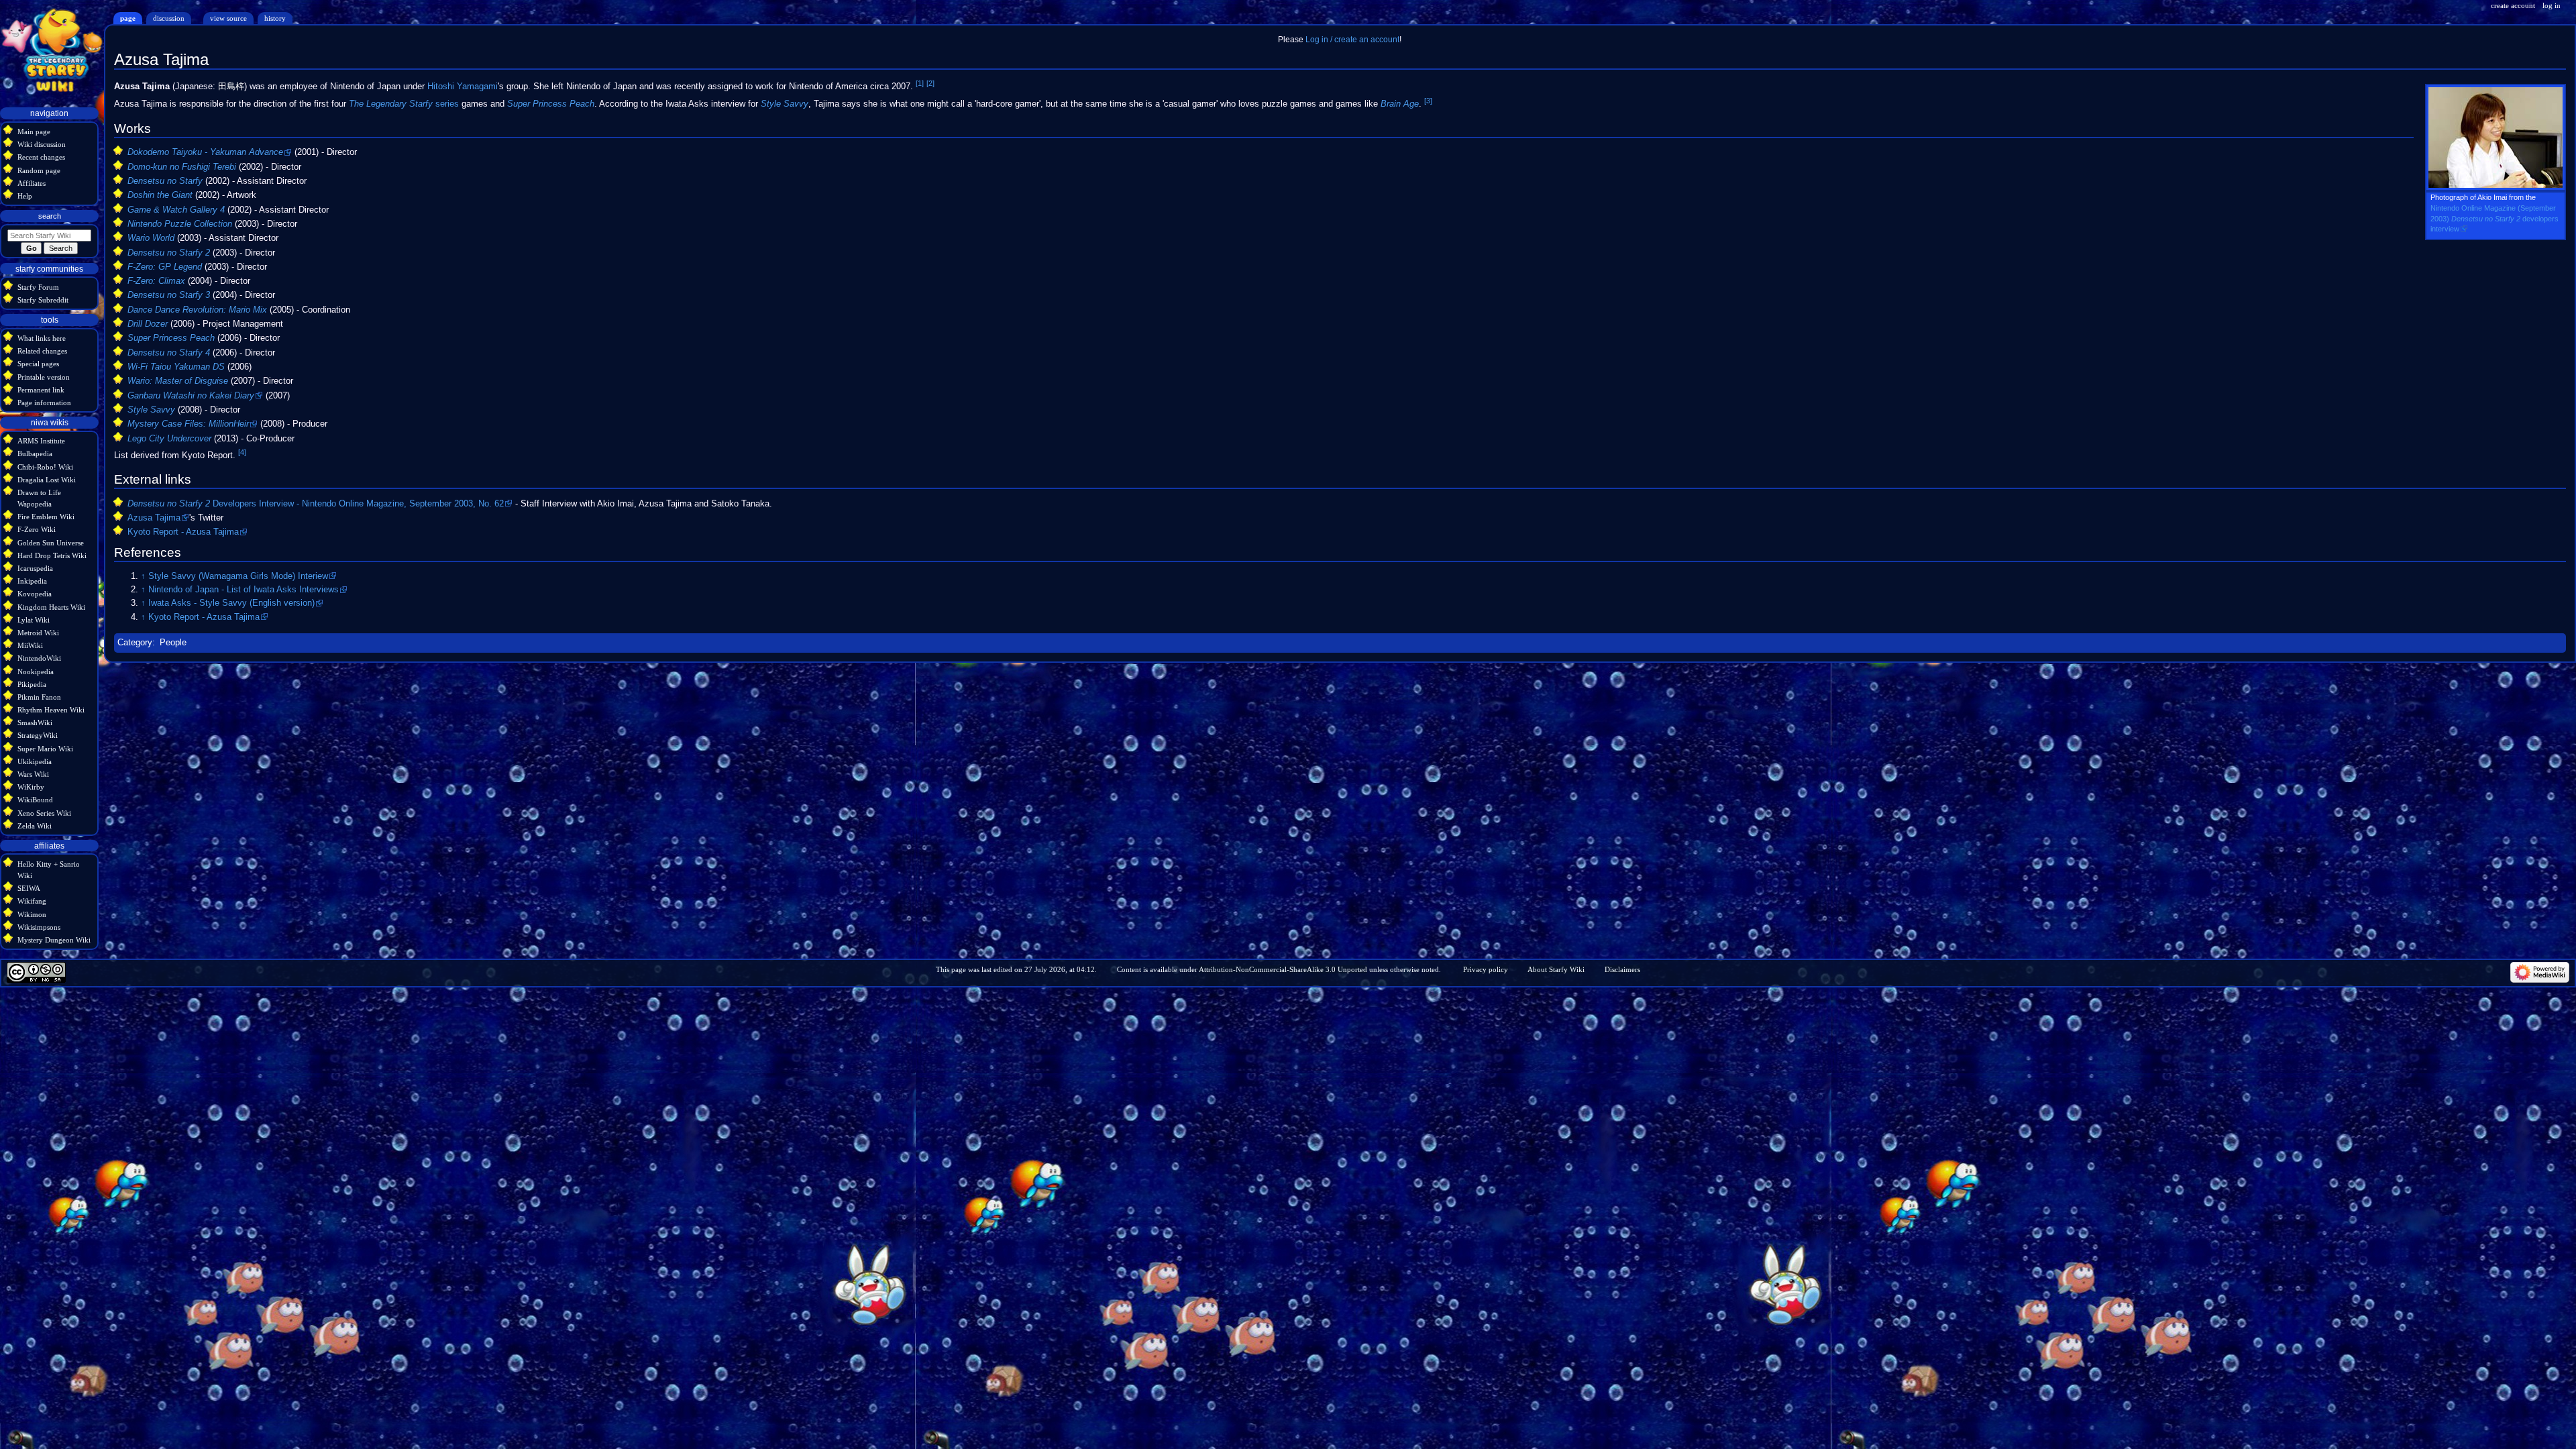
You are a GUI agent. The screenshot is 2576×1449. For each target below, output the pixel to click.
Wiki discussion (42, 144)
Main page (34, 131)
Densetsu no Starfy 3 (169, 295)
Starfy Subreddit (43, 300)
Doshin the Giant (160, 195)
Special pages (38, 364)
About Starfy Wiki (1556, 969)
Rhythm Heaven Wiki (51, 710)
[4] (242, 452)
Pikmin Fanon (39, 697)
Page (128, 18)
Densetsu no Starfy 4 (169, 353)
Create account (2513, 5)
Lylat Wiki (34, 620)
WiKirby (31, 787)
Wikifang (32, 901)
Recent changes (41, 157)
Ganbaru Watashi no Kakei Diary (191, 396)
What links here (42, 338)
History (275, 18)
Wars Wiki (33, 774)
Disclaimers (1622, 969)
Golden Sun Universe (51, 543)
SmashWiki (35, 722)
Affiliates (32, 183)
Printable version (44, 377)
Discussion (169, 18)
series (404, 105)
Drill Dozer (148, 324)
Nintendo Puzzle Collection (180, 224)
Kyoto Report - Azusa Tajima (183, 532)
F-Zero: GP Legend (165, 267)
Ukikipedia (35, 761)
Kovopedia (35, 594)
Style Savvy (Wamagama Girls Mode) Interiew (238, 576)
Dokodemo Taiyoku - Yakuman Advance (205, 152)
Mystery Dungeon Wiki (54, 940)
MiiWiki (30, 645)
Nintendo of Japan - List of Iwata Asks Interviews (244, 590)
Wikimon (32, 914)
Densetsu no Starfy (165, 181)
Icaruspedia (35, 568)
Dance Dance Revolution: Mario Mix (197, 310)
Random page (39, 170)
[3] (1428, 101)
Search (50, 216)
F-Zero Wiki (37, 529)
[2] (930, 83)
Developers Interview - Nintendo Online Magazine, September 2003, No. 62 (316, 504)
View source (228, 18)
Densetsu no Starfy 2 (169, 253)
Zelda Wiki (35, 826)
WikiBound (35, 800)
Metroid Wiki (38, 633)
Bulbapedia (35, 453)
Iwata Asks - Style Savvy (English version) (231, 603)
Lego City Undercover (169, 439)
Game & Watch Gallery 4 (176, 210)
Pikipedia (32, 684)
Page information (44, 402)
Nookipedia (36, 672)
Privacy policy (1486, 969)
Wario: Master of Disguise (178, 381)
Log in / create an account (1352, 40)
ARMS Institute (41, 441)
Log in (2552, 5)
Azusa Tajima (154, 518)
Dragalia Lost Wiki (47, 480)
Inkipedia (32, 581)
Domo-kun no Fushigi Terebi (182, 167)
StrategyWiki (38, 735)
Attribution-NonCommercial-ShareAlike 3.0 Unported (1283, 969)
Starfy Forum (38, 287)
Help (25, 196)
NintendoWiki (39, 658)
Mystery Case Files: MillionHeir (188, 424)
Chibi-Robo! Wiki (45, 467)
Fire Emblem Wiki (46, 517)
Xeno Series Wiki (44, 813)
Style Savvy (785, 105)
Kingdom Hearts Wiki (51, 607)
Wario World (151, 238)
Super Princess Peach (551, 105)
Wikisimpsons (39, 927)
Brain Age (1400, 105)
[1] (920, 83)
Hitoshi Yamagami (463, 87)
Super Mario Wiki (45, 749)
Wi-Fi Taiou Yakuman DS (176, 367)
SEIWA (29, 888)
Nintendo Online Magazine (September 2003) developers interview (2494, 218)
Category (135, 643)
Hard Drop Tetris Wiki (52, 555)
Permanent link (41, 390)
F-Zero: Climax (156, 281)
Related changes (42, 351)
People (173, 643)
